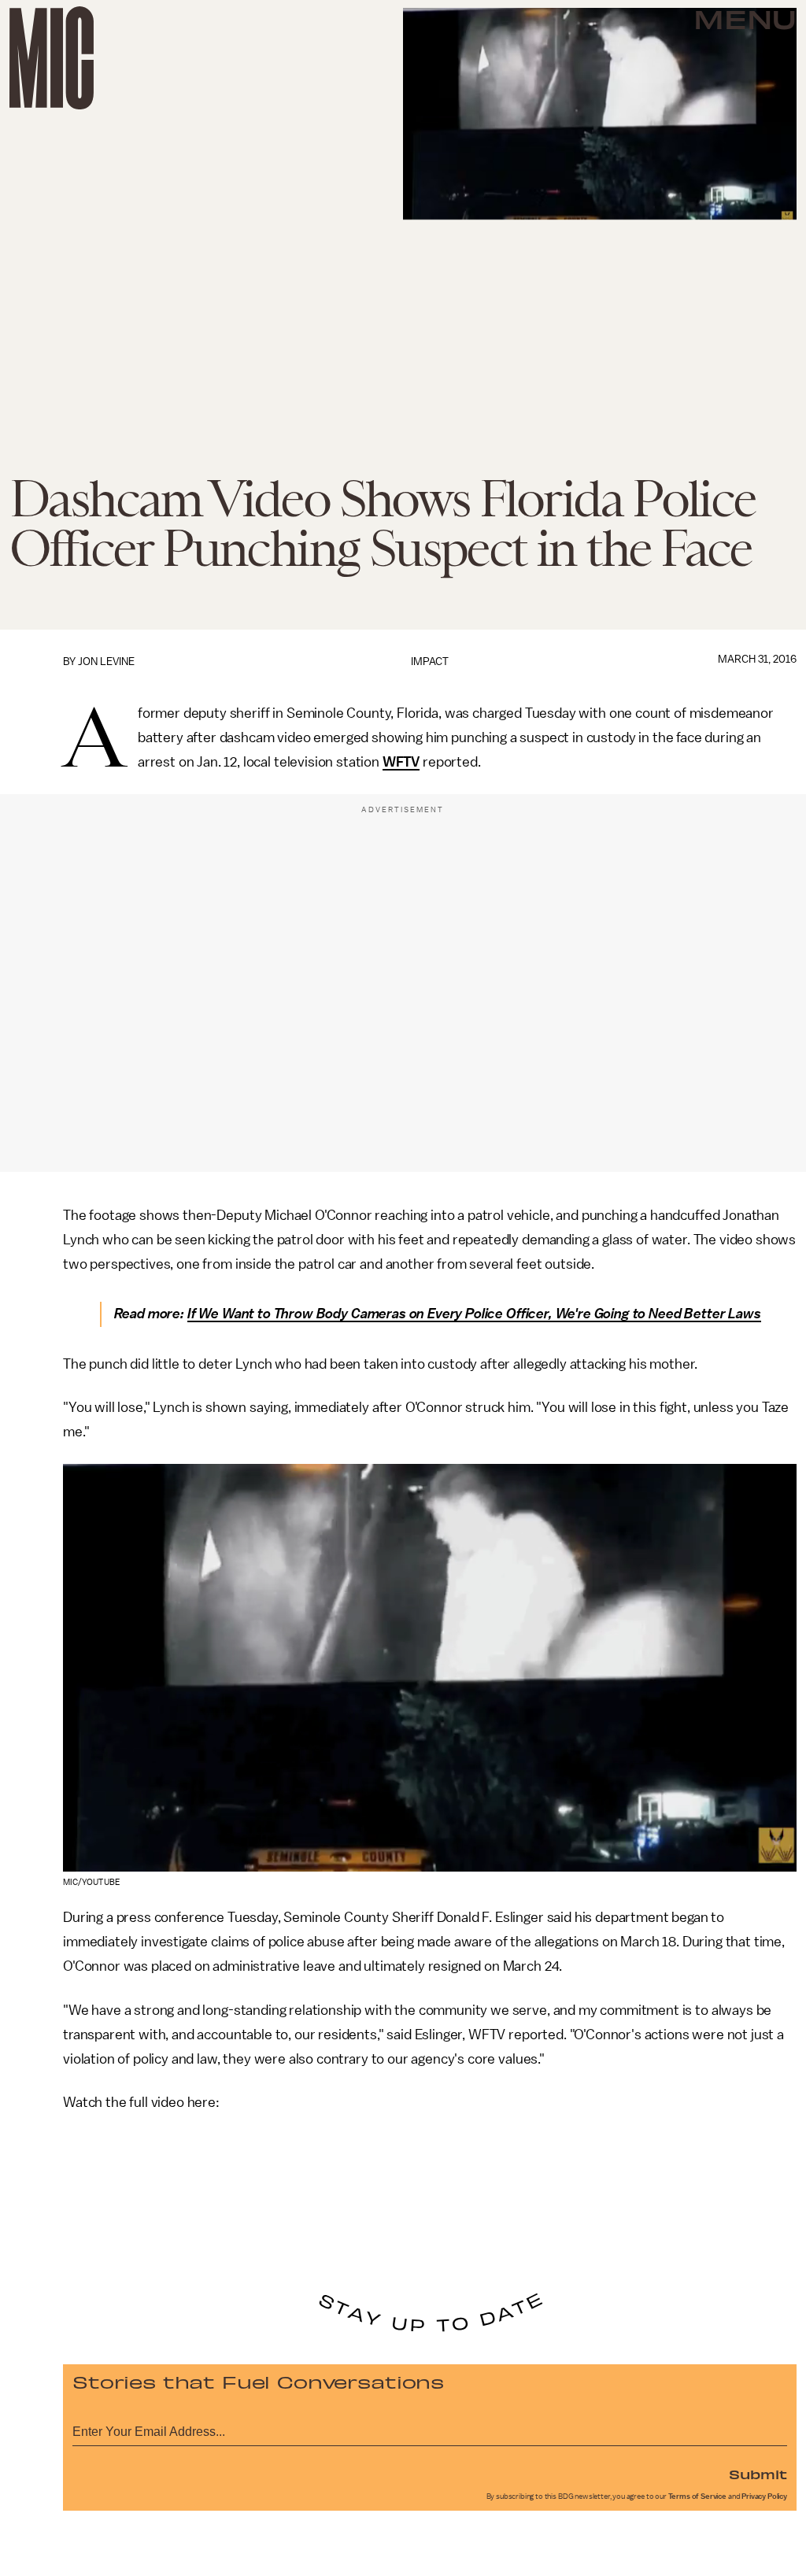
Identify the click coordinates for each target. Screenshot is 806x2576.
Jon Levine (106, 662)
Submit (758, 2474)
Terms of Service (697, 2497)
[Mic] (52, 58)
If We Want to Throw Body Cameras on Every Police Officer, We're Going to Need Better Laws (474, 1314)
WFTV (401, 762)
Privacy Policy (764, 2497)
